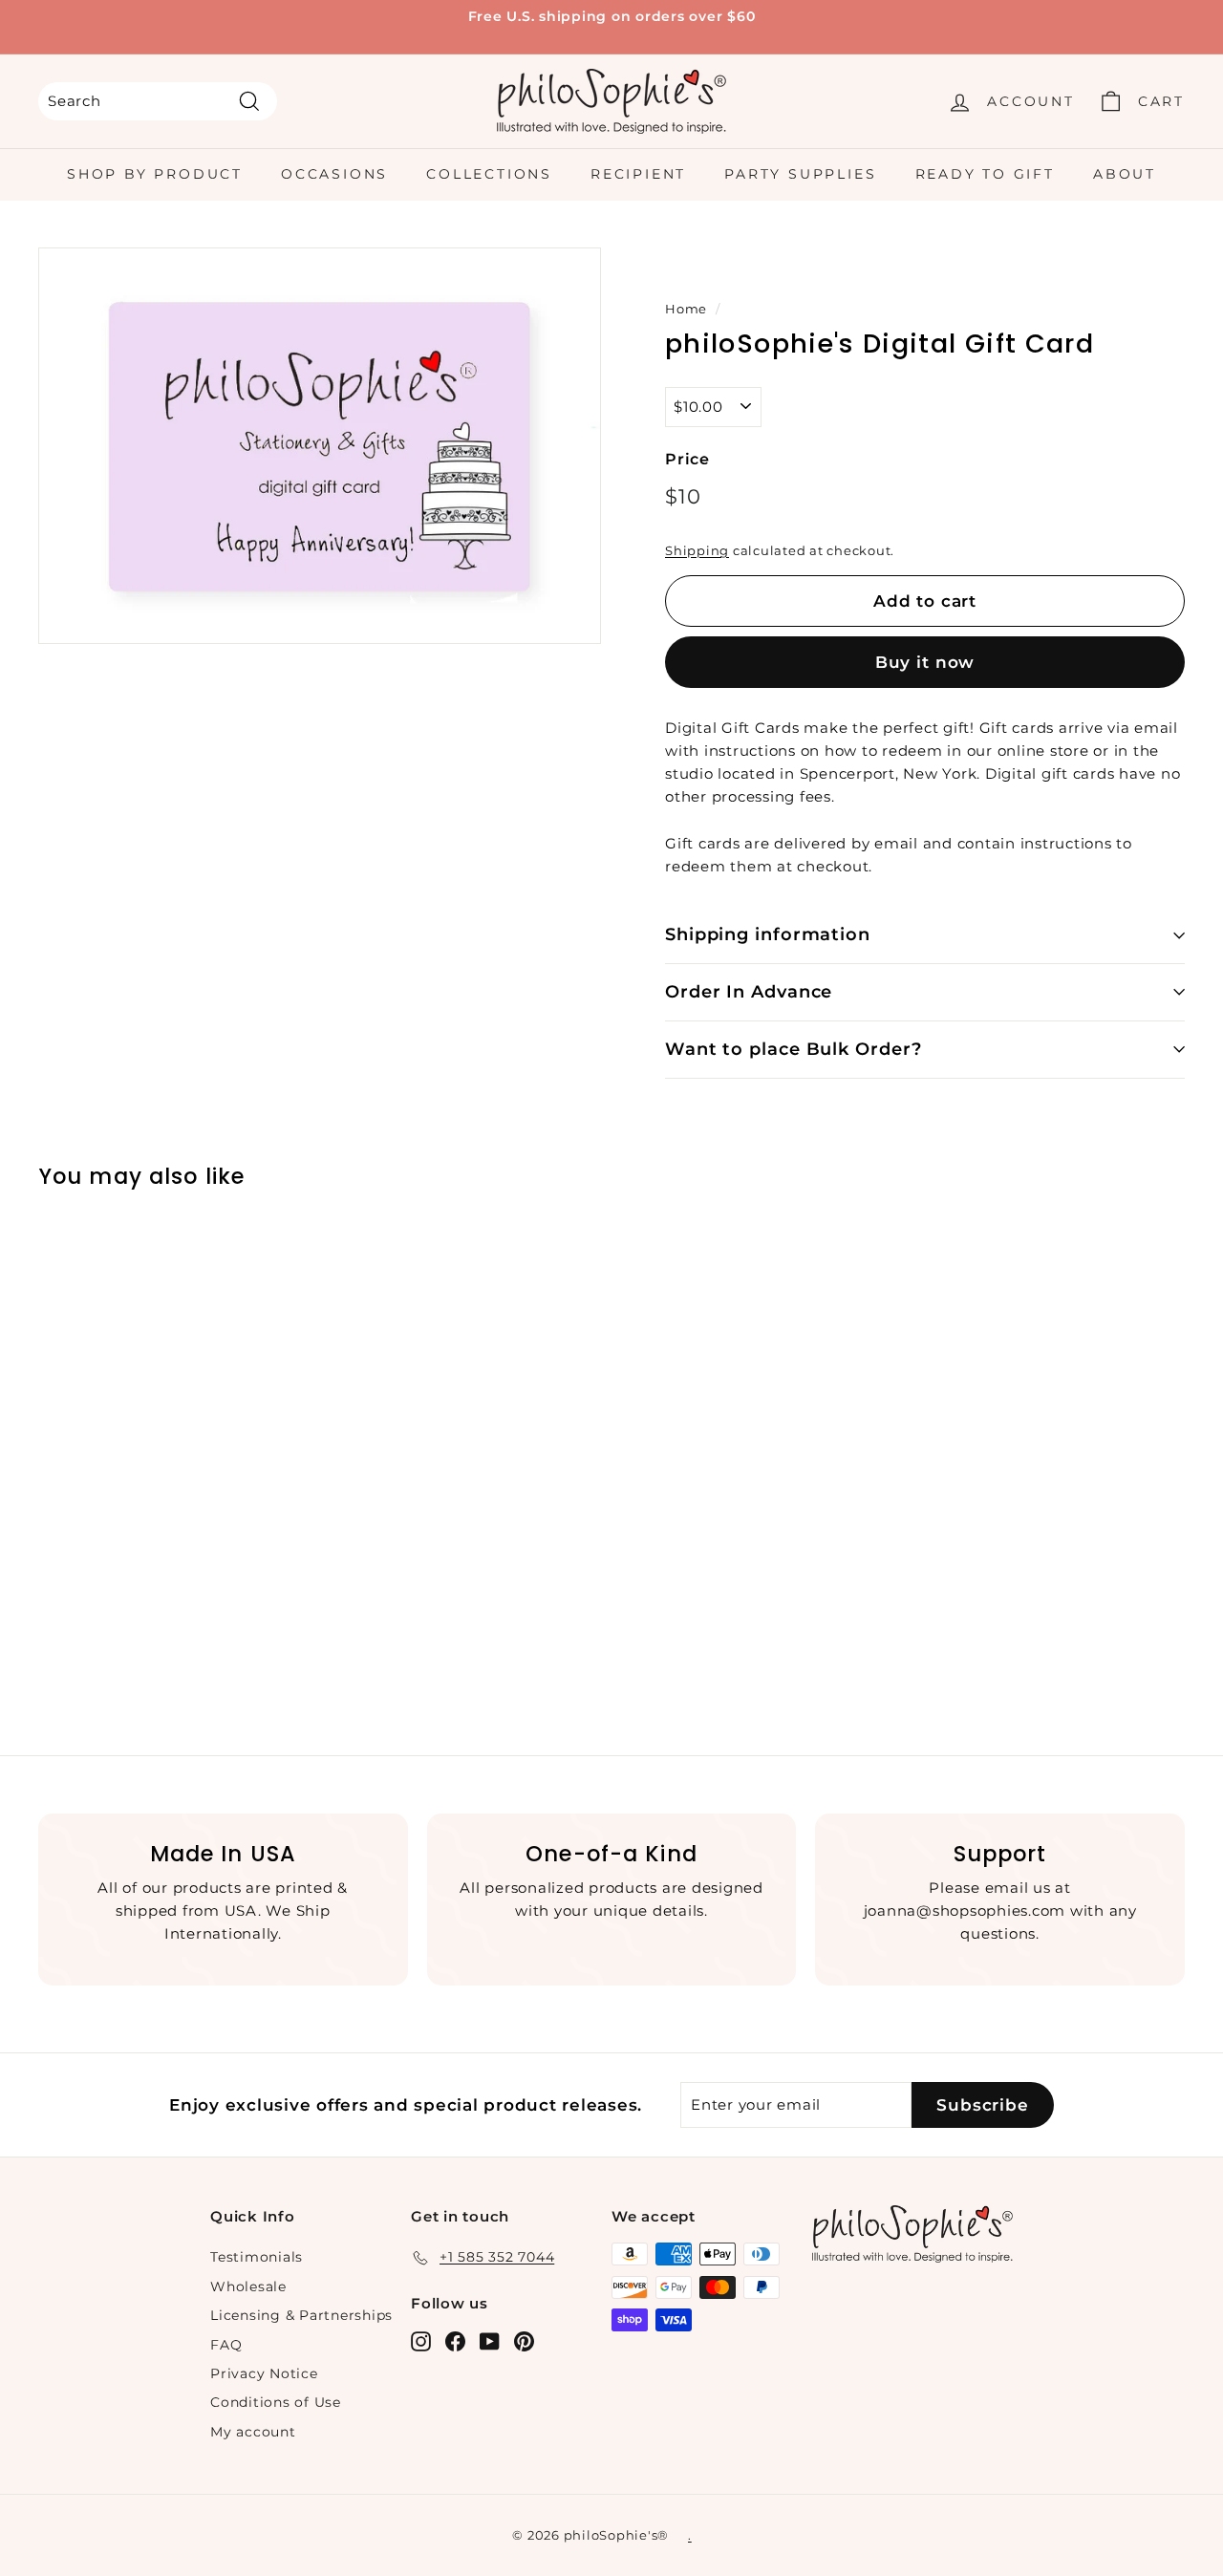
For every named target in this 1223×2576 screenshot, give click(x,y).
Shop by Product (155, 174)
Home (686, 309)
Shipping (697, 551)
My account (253, 2432)
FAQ (226, 2345)
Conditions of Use (276, 2402)
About (1125, 174)
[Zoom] (320, 446)
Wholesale (248, 2286)
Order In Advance (749, 992)
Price (687, 459)
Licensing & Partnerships (301, 2315)
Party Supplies (800, 174)
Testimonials (257, 2257)
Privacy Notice (264, 2373)
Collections (489, 174)
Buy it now (925, 662)
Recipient (638, 174)
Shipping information (768, 934)
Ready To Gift (985, 174)
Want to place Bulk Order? (794, 1049)
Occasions (334, 174)
